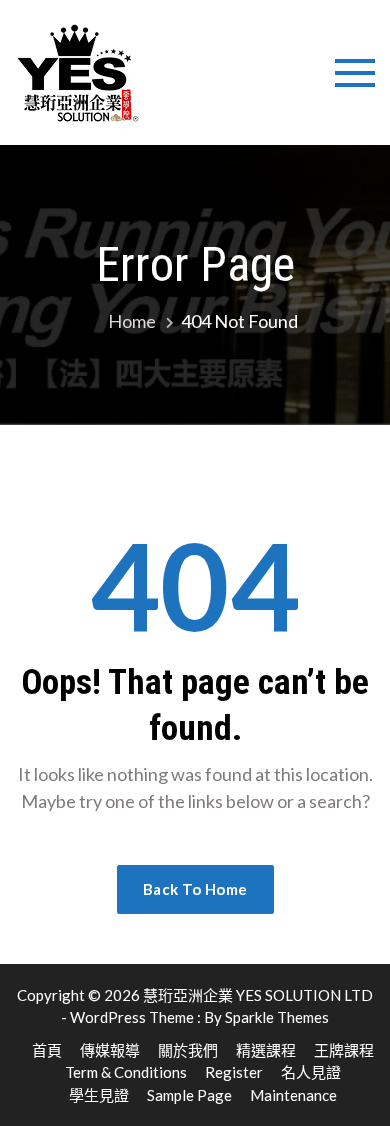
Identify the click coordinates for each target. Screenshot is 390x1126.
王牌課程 (344, 1050)
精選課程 (266, 1050)
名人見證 (311, 1072)
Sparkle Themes (277, 1017)
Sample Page (189, 1095)
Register (234, 1072)
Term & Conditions (126, 1072)
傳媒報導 (110, 1050)
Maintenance (293, 1095)
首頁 (47, 1050)
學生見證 (99, 1095)
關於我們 (188, 1050)
